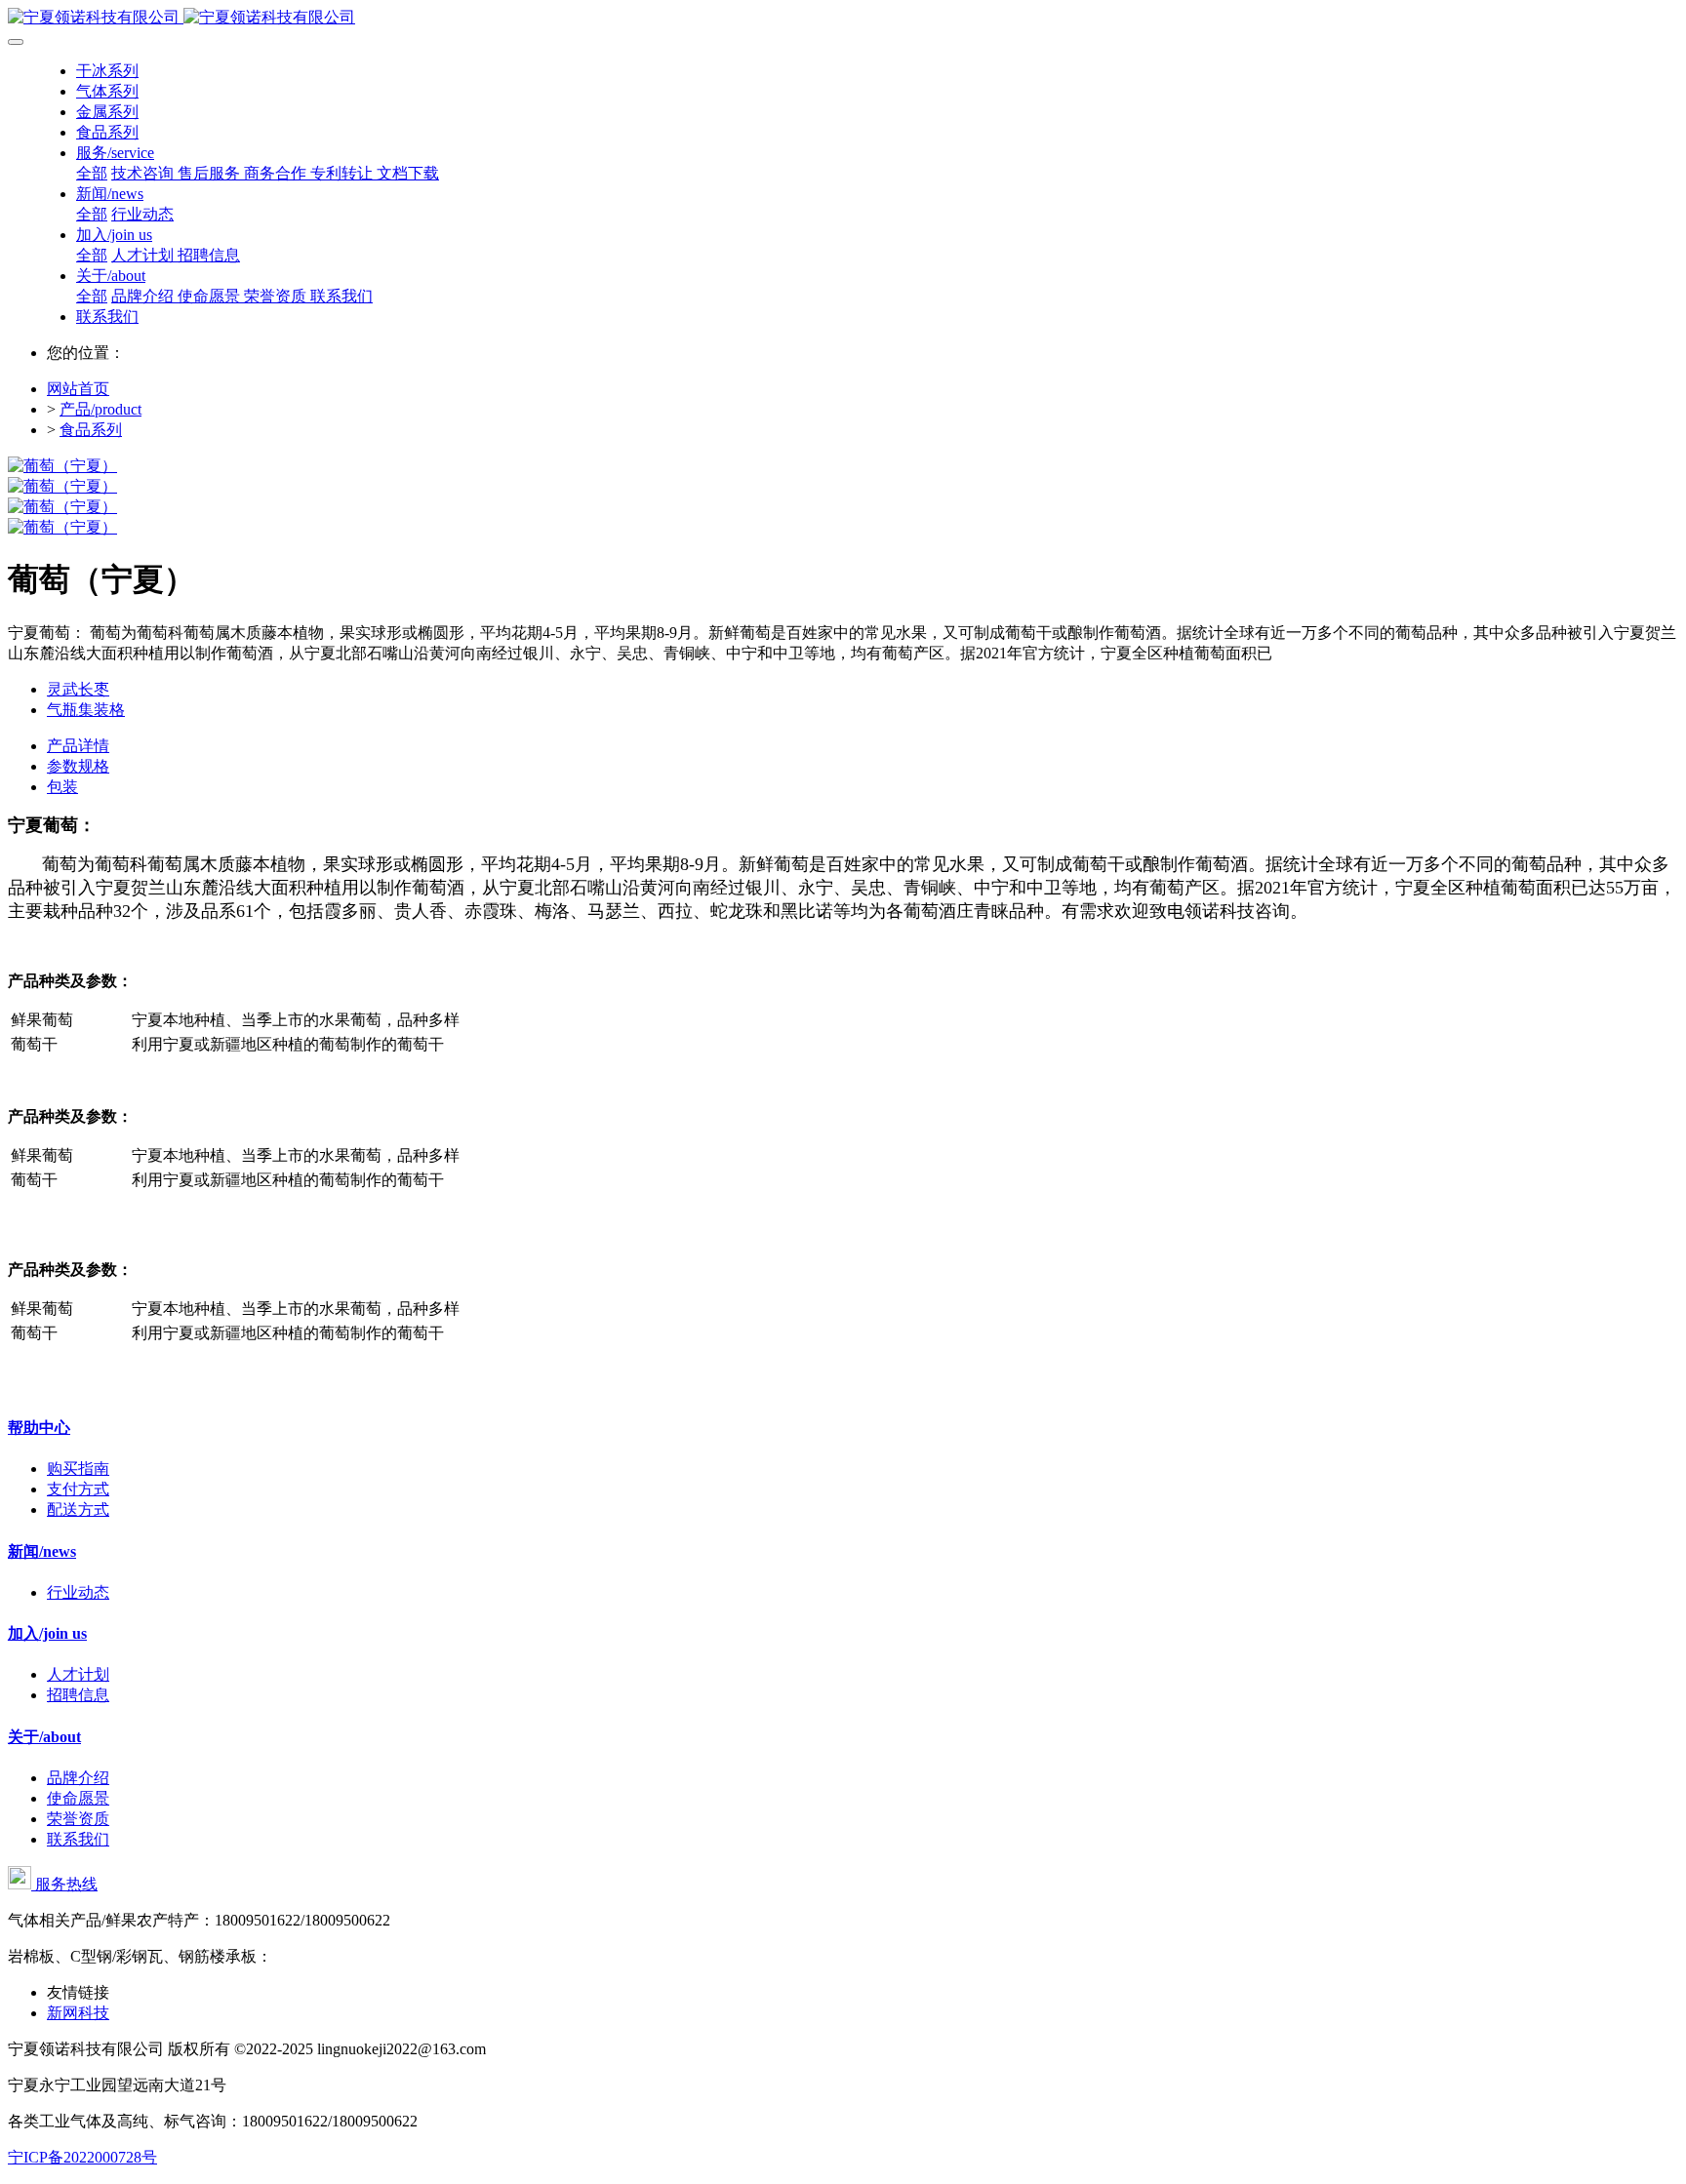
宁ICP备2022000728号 (82, 2157)
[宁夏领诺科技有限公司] (843, 18)
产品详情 (78, 746)
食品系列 (91, 430)
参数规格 (78, 766)
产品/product (100, 409)
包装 (62, 787)
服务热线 (64, 1884)
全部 (92, 173)
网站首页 (78, 389)
